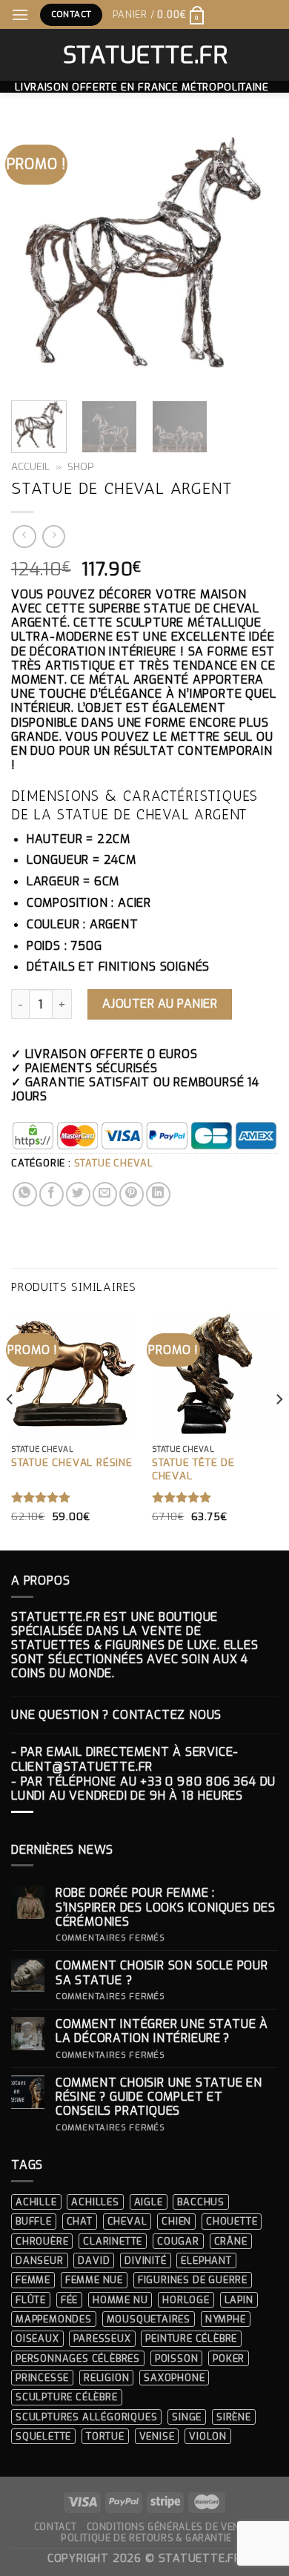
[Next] (254, 256)
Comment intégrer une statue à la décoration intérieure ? (162, 2031)
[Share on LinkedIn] (158, 1194)
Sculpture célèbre (67, 2397)
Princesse (42, 2378)
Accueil (30, 466)
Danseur (40, 2260)
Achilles (95, 2202)
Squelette (43, 2436)
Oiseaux (37, 2338)
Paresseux (102, 2338)
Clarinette (113, 2241)
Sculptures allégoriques (86, 2417)
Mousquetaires (149, 2319)
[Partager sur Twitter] (78, 1194)
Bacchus (201, 2202)
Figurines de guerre (193, 2280)
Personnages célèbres (78, 2358)
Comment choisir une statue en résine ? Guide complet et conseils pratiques (159, 2097)
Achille (36, 2202)
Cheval (127, 2221)
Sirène (234, 2417)
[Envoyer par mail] (105, 1194)
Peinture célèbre (191, 2338)
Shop (81, 466)
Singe (187, 2417)
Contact (55, 2527)
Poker (229, 2358)
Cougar (178, 2241)
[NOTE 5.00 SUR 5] (41, 1497)
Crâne (231, 2241)
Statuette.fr (145, 55)
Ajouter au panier (160, 1004)
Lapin (239, 2300)
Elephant (206, 2260)
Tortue (105, 2436)
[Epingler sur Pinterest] (132, 1194)
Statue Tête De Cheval (193, 1469)
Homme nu (120, 2300)
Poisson (177, 2358)
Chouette (232, 2221)
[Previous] (35, 256)
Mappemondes (54, 2319)
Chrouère (42, 2241)
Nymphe (226, 2319)
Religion (106, 2378)
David (94, 2260)
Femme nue (94, 2280)
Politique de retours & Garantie (146, 2538)
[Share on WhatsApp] (25, 1194)
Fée (69, 2300)
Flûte (31, 2300)
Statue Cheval (114, 1163)
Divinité (145, 2260)
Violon (208, 2436)
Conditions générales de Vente (169, 2527)
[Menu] (20, 14)
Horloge (186, 2300)
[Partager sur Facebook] (52, 1194)
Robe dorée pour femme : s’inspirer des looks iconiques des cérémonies (166, 1907)
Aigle (149, 2202)
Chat (80, 2221)
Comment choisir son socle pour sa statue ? (162, 1972)
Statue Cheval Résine (72, 1463)
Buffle (34, 2221)
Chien (176, 2221)
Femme (33, 2280)
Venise (157, 2436)
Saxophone (174, 2378)
